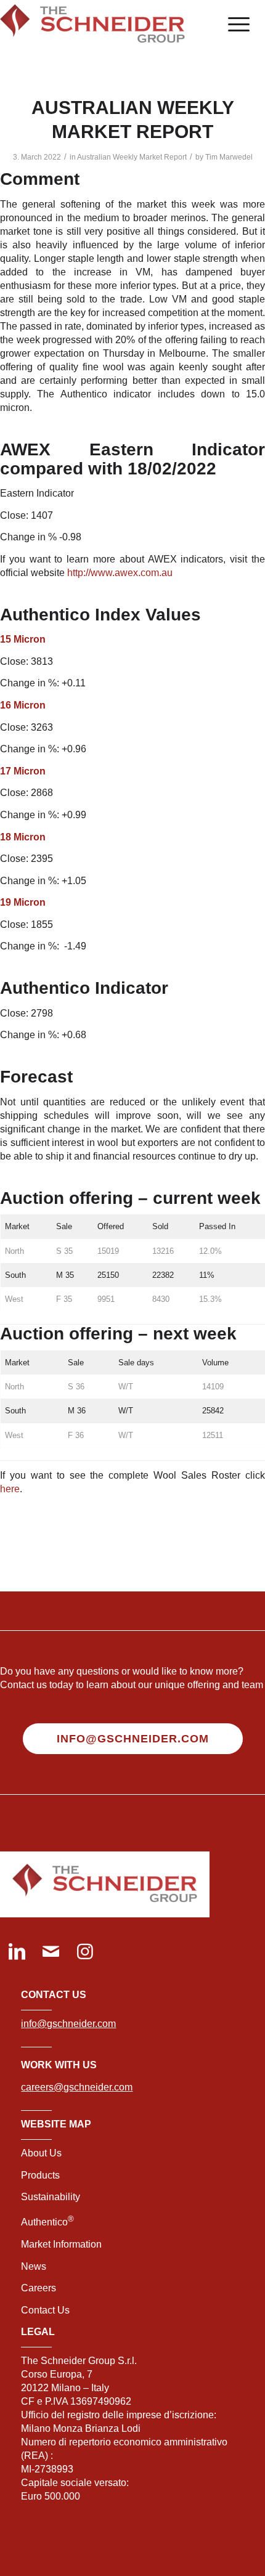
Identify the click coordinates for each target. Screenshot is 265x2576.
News (34, 2266)
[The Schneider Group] (106, 25)
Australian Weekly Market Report (132, 157)
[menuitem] (233, 25)
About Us (41, 2153)
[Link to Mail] (51, 1953)
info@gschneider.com (68, 2024)
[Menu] (233, 25)
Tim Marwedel (229, 157)
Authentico (47, 2222)
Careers (39, 2288)
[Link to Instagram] (85, 1953)
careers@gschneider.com (77, 2087)
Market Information (61, 2244)
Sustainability (51, 2197)
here (10, 1489)
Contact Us (45, 2310)
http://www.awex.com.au (120, 573)
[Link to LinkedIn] (17, 1953)
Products (40, 2175)
